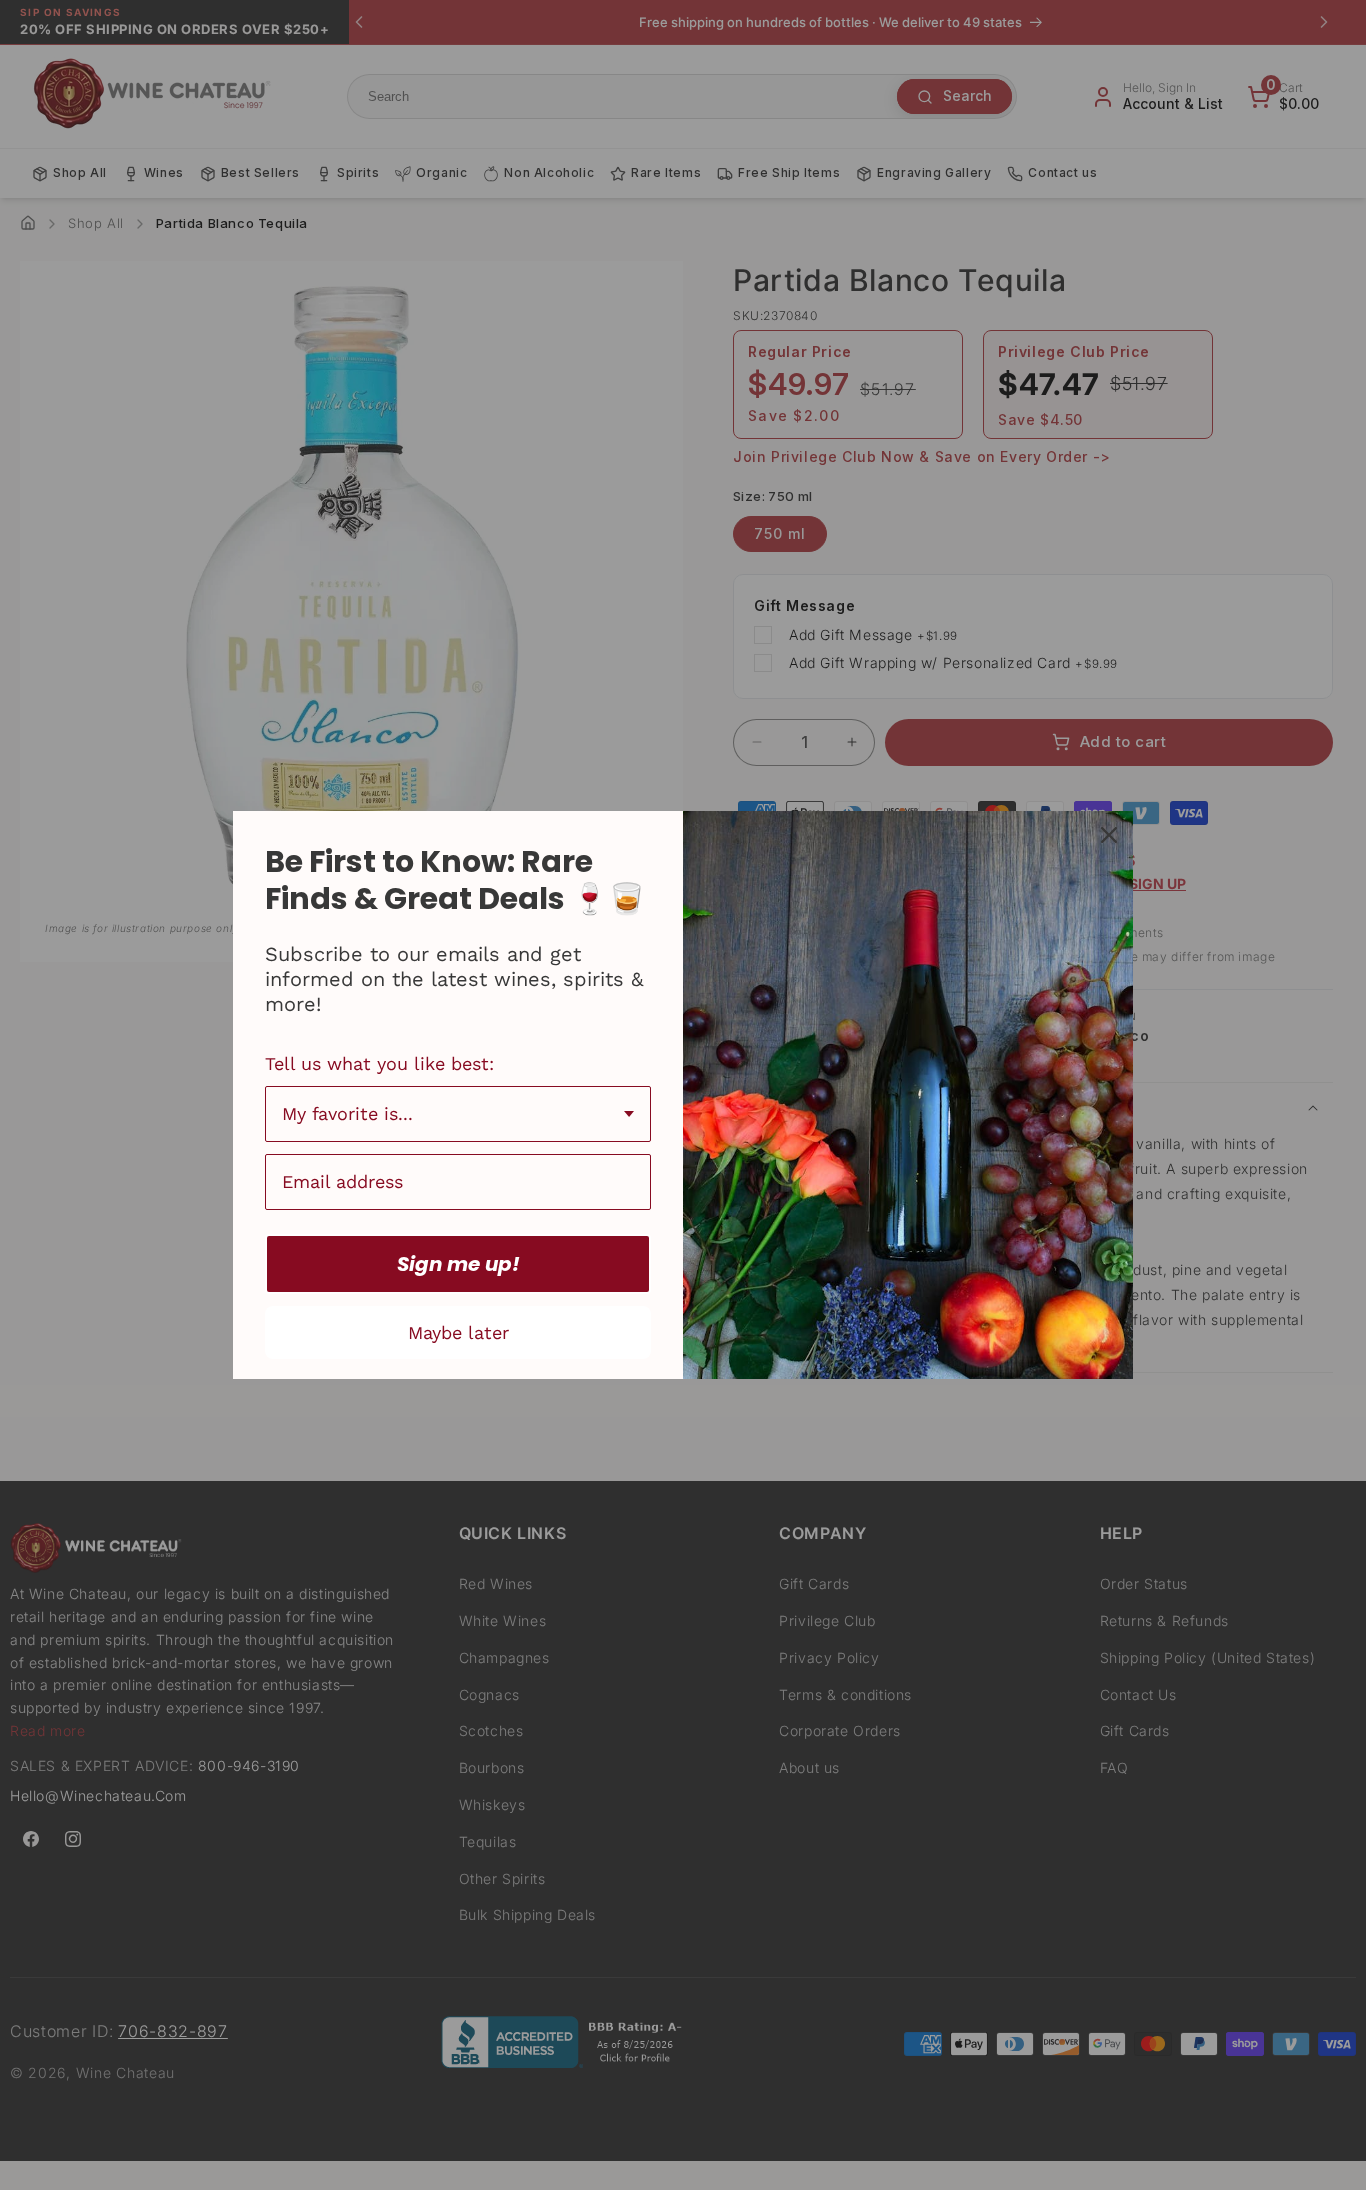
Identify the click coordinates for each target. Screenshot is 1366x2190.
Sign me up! (458, 1264)
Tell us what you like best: (379, 1063)
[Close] (1109, 835)
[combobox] (458, 1114)
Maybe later (458, 1332)
